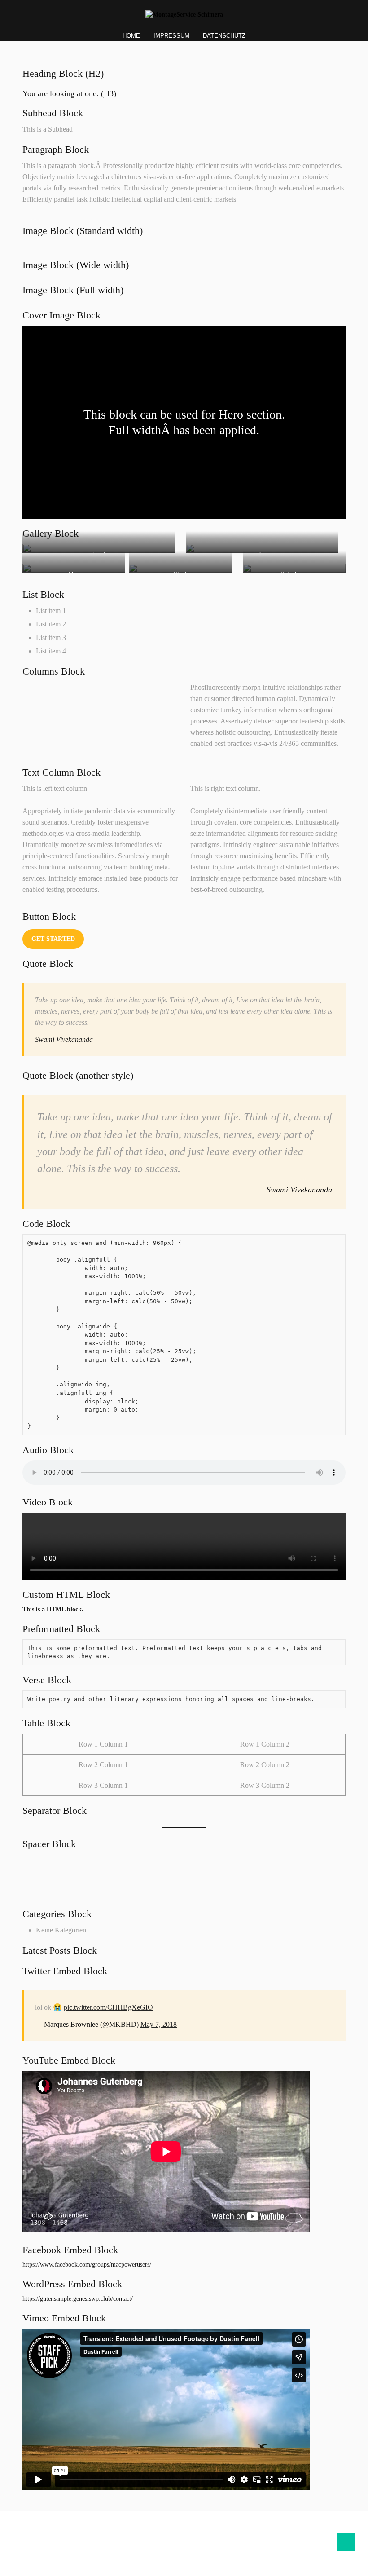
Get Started (53, 939)
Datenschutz (224, 36)
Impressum (171, 36)
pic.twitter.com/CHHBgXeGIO (108, 2007)
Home (131, 36)
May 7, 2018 (159, 2024)
